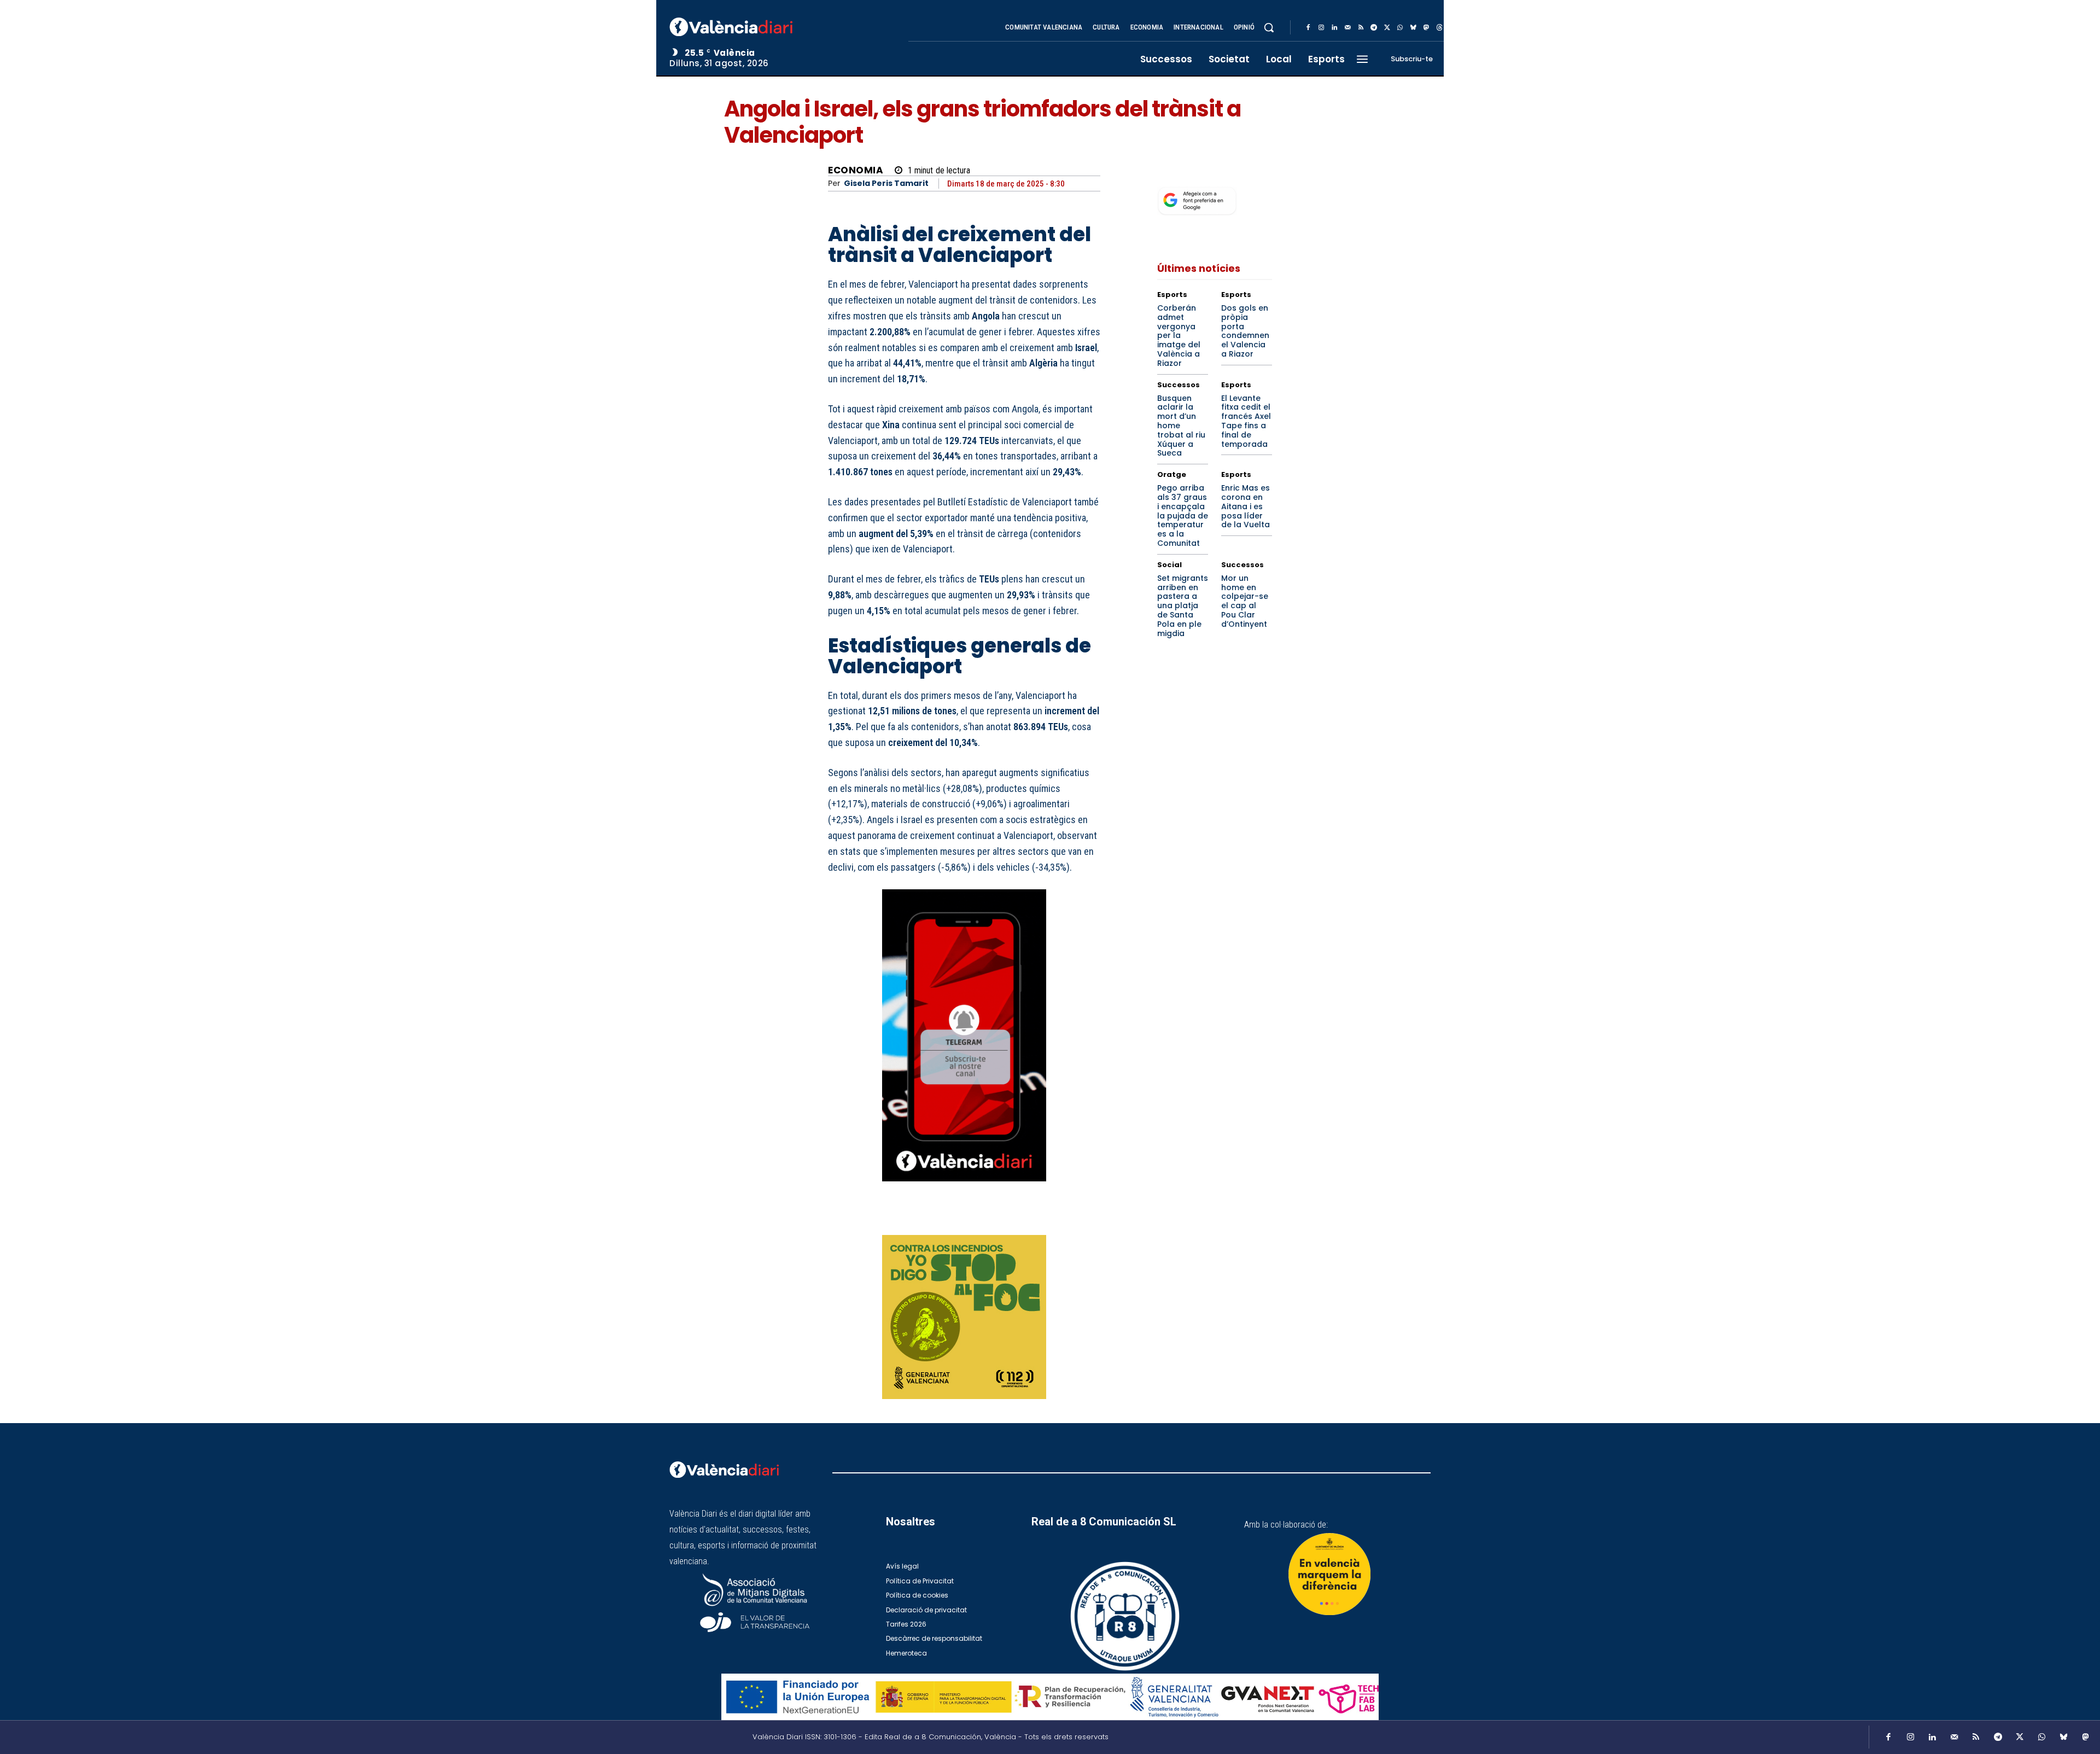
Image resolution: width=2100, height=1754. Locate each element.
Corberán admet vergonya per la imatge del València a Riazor (1179, 336)
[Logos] (1050, 1697)
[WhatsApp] (1400, 28)
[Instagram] (1321, 28)
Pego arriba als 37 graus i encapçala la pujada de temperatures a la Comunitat (1183, 515)
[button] (1269, 27)
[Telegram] (1374, 28)
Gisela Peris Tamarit (886, 183)
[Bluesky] (1413, 28)
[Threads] (1439, 28)
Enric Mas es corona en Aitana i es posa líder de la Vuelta (1246, 506)
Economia (856, 170)
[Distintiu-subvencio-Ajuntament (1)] (1329, 1574)
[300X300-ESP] (964, 1317)
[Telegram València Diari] (964, 1189)
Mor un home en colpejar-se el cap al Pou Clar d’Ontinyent (1245, 601)
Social (1169, 565)
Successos (1179, 385)
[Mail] (1347, 28)
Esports (1172, 295)
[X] (1387, 28)
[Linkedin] (1334, 28)
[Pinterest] (1039, 1220)
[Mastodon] (1426, 28)
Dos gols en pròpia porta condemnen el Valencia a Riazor (1245, 331)
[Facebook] (1308, 28)
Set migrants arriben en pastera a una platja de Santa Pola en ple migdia (1183, 606)
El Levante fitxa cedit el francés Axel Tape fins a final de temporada (1246, 421)
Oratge (1172, 474)
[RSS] (1361, 28)
